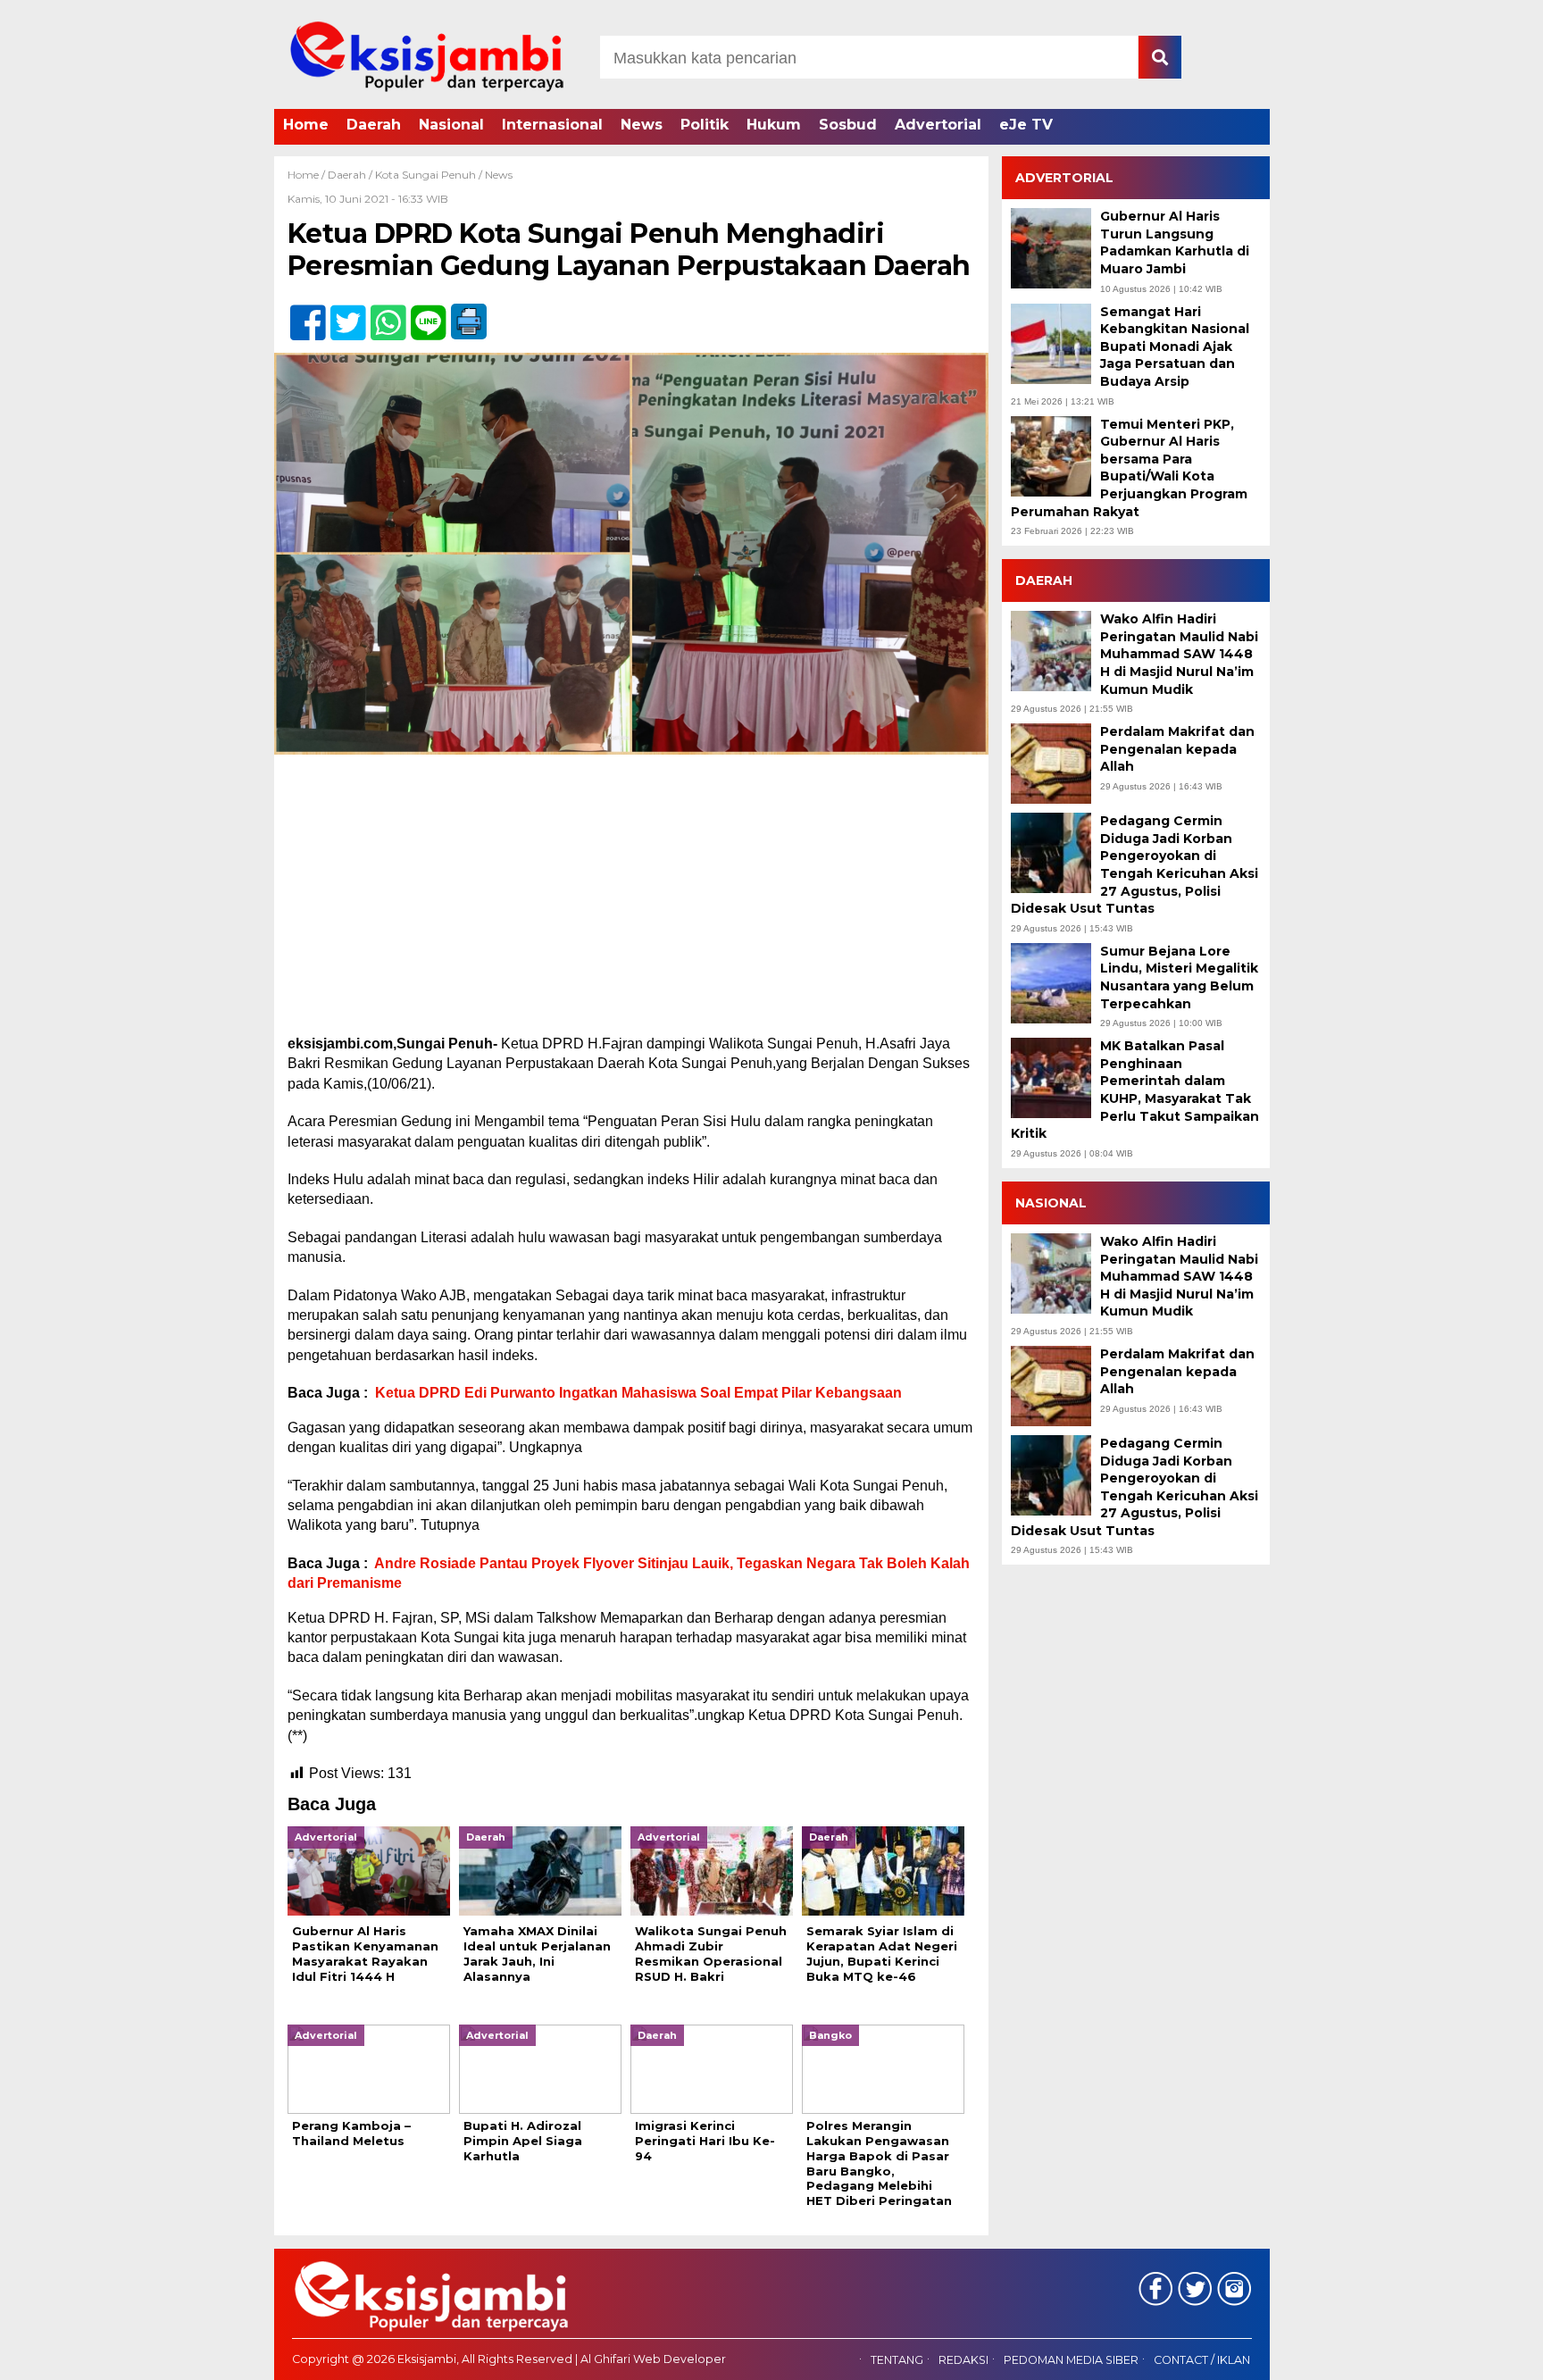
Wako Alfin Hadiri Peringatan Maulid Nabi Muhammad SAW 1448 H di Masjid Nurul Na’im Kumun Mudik (1179, 654)
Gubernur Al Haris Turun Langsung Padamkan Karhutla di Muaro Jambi (1175, 242)
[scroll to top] (1477, 2354)
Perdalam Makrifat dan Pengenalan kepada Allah (1177, 749)
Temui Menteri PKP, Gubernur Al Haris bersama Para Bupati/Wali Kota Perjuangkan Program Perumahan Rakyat (1129, 468)
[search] (1160, 57)
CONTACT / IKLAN (1202, 2360)
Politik (705, 125)
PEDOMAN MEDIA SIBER (1071, 2360)
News (642, 125)
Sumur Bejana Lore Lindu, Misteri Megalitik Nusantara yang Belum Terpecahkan (1179, 977)
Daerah (374, 125)
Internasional (552, 125)
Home (306, 125)
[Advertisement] (631, 902)
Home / (308, 175)
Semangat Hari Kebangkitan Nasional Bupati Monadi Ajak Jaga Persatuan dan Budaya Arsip (1175, 347)
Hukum (774, 125)
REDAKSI (963, 2360)
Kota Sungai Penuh (425, 175)
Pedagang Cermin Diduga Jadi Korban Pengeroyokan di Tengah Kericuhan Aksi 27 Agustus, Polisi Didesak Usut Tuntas (1134, 864)
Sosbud (848, 125)
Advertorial (938, 125)
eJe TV (1026, 125)
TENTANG (897, 2360)
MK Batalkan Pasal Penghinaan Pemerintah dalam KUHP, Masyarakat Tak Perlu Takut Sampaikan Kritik (1135, 1090)
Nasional (451, 125)
